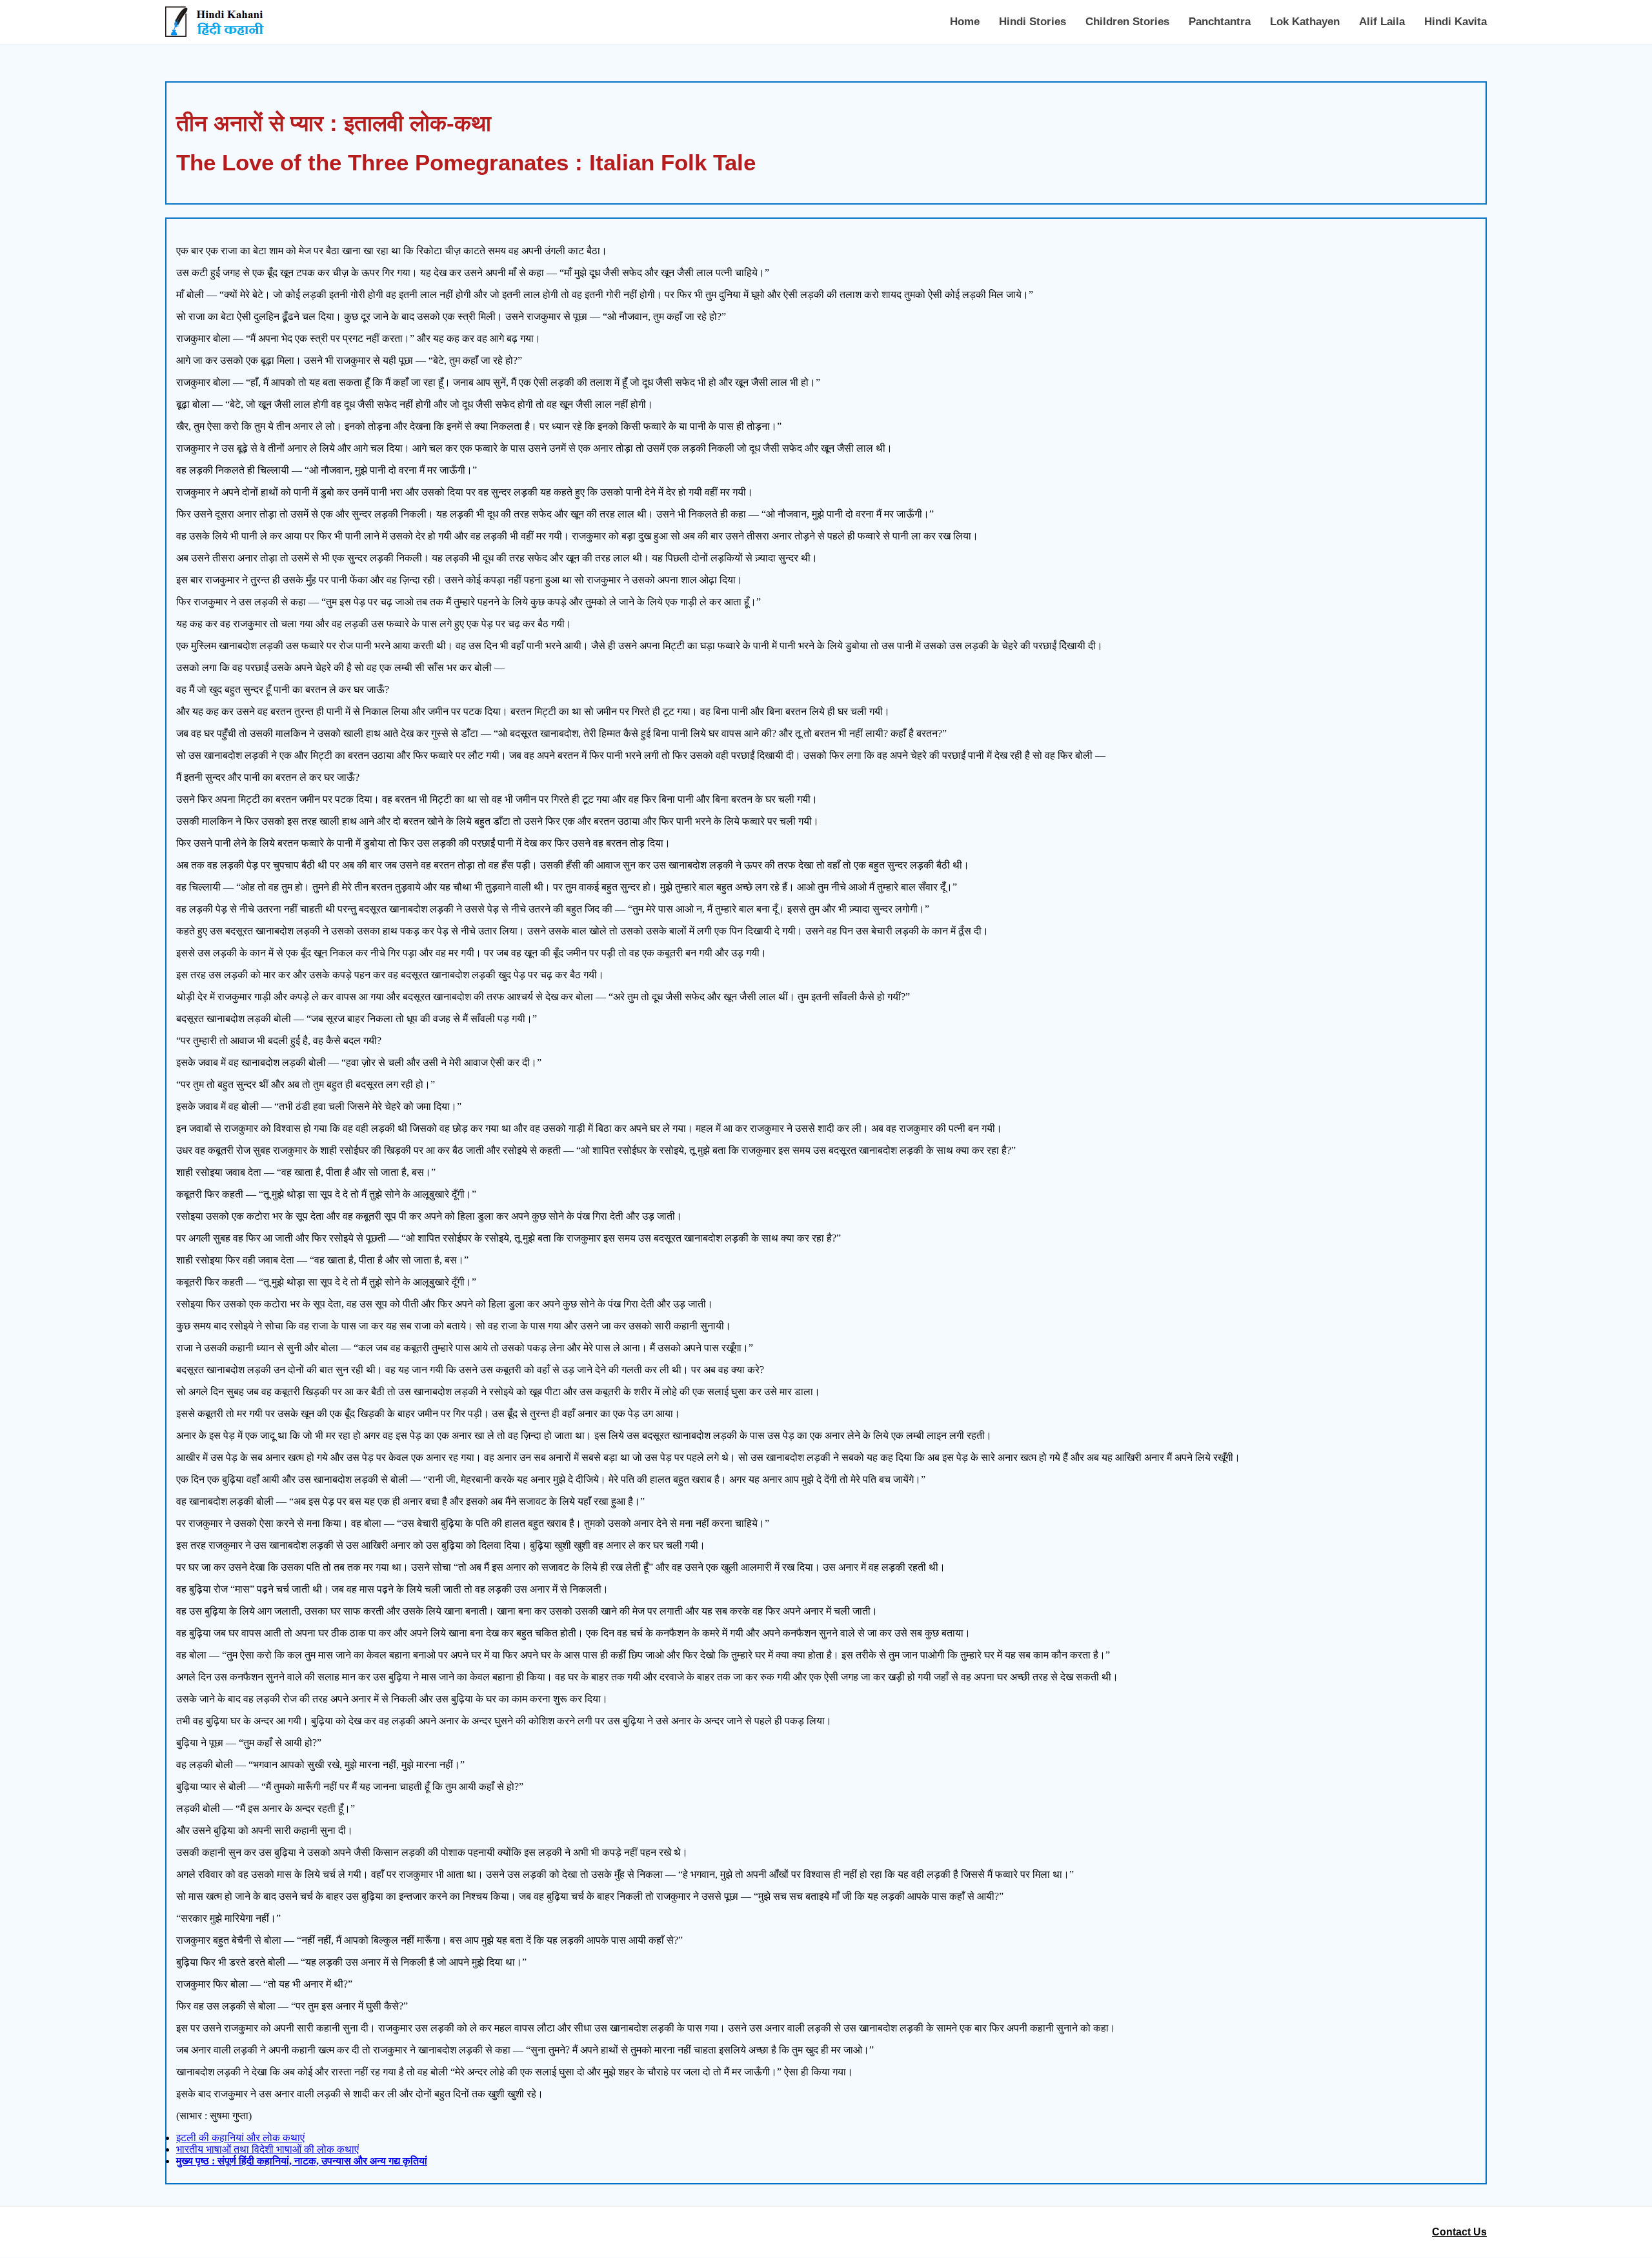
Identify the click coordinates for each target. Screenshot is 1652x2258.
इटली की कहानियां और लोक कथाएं (240, 2138)
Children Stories (1127, 22)
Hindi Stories (1032, 22)
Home (965, 22)
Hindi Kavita (1456, 22)
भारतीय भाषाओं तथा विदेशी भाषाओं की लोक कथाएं (267, 2149)
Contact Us (1459, 2232)
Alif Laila (1382, 22)
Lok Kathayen (1305, 22)
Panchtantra (1220, 22)
